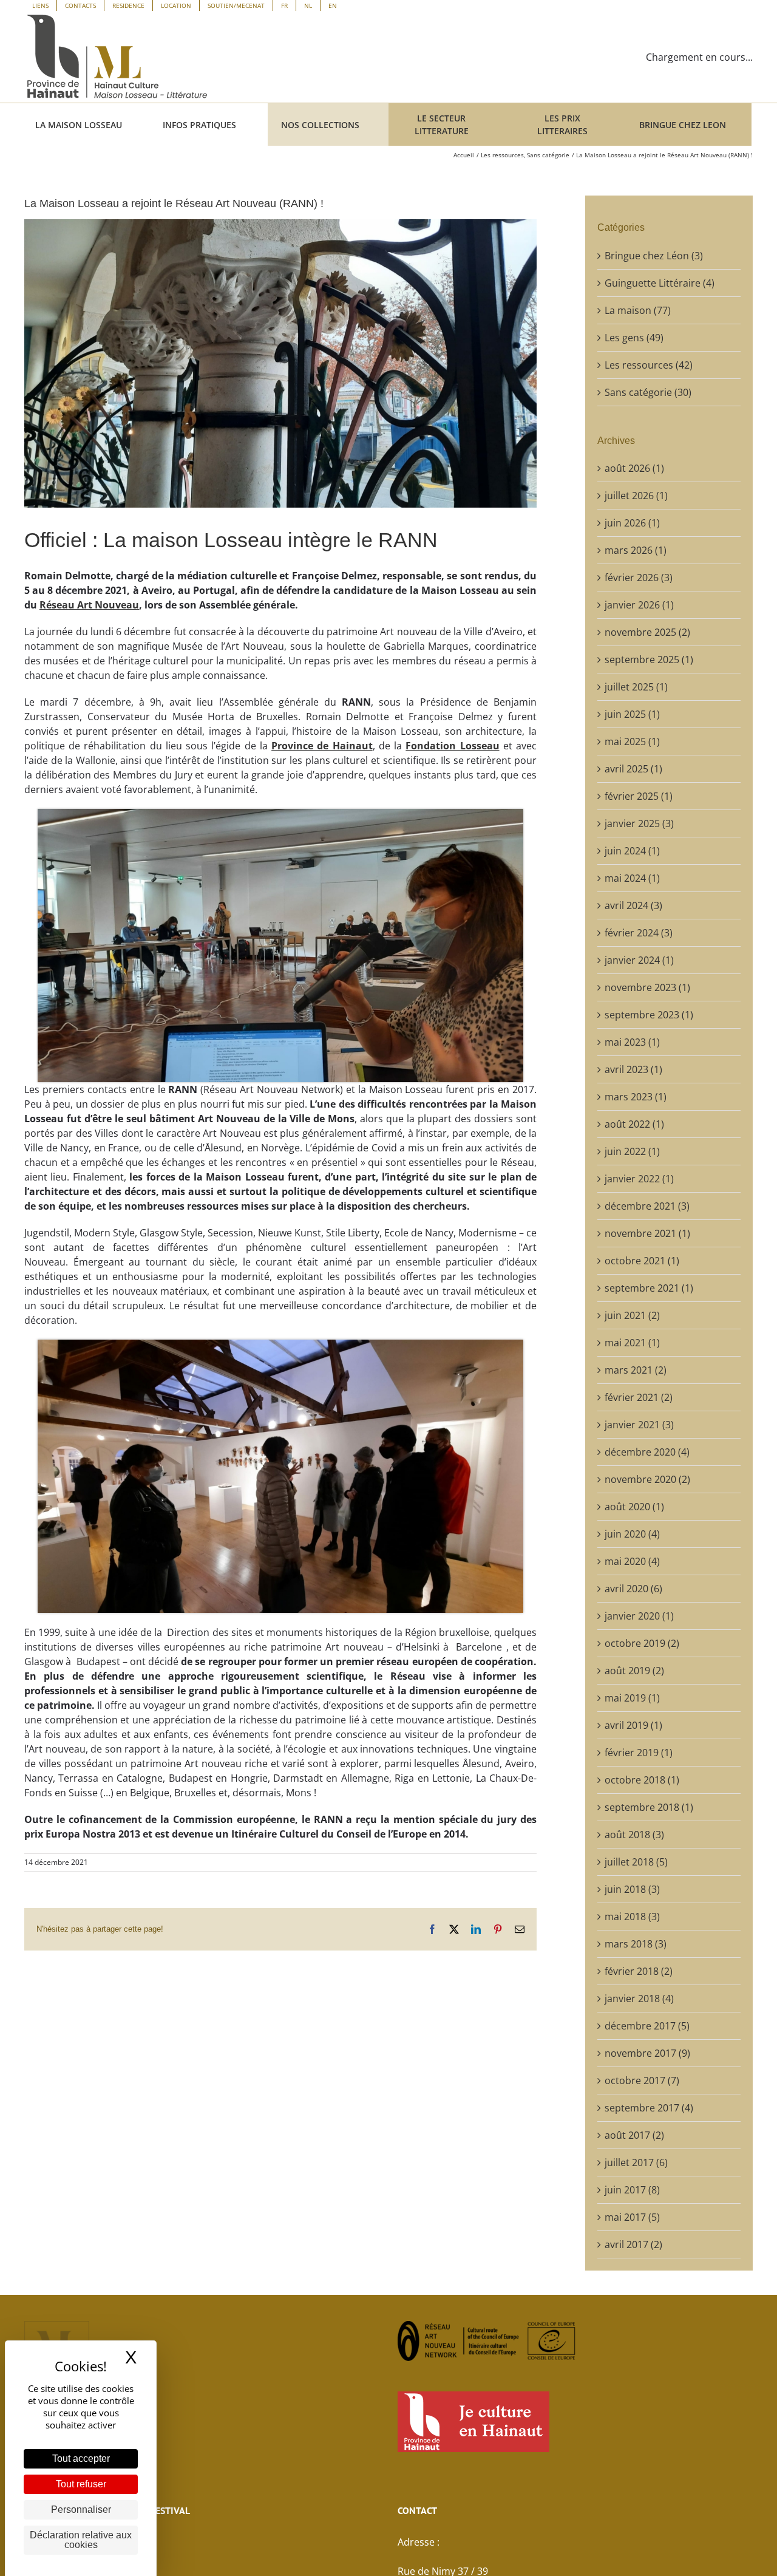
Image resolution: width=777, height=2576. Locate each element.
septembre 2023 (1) (649, 1015)
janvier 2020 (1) (639, 1616)
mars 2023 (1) (636, 1097)
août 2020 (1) (634, 1507)
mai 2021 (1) (632, 1343)
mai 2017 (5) (632, 2217)
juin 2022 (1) (632, 1151)
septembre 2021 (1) (649, 1288)
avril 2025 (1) (633, 769)
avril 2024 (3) (633, 905)
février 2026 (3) (639, 578)
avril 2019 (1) (633, 1725)
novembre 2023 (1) (647, 987)
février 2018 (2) (639, 1971)
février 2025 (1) (639, 796)
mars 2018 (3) (636, 1944)
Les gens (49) (634, 338)
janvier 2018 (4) (639, 1998)
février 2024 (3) (639, 933)
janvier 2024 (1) (639, 960)
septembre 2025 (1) (649, 659)
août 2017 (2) (634, 2135)
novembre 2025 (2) (647, 632)
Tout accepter (81, 2458)
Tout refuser (81, 2484)
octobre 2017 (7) (642, 2080)
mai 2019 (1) (632, 1698)
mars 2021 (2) (636, 1370)
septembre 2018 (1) (649, 1807)
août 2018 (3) (634, 1835)
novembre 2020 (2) (647, 1479)
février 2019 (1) (639, 1753)
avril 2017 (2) (633, 2244)
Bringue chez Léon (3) (654, 256)
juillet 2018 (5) (636, 1862)
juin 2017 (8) (632, 2190)
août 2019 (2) (634, 1671)
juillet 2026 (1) (636, 496)
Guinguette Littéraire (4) (660, 283)
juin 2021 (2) (632, 1315)
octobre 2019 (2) (642, 1643)
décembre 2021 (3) (647, 1206)
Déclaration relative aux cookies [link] (81, 2540)
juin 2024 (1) (632, 851)
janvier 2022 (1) (639, 1179)
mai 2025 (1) (632, 741)
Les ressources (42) (649, 365)
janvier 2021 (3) (639, 1425)
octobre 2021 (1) (642, 1261)
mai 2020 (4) (632, 1561)
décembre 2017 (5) (647, 2026)
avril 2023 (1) (633, 1069)
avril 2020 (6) (633, 1589)
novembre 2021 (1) (647, 1233)
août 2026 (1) (634, 468)
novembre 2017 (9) (647, 2053)
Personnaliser (81, 2510)
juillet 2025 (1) (636, 687)
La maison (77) (638, 310)
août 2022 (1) (634, 1124)
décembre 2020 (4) (647, 1452)
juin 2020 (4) (632, 1534)
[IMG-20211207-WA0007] (280, 814)
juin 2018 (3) (632, 1889)
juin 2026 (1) (632, 523)
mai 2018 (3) (632, 1917)
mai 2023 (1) (632, 1042)
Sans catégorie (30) (648, 392)
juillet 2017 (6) (636, 2162)
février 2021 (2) (639, 1397)
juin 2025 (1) (632, 714)
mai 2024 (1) (632, 878)
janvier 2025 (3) (639, 823)
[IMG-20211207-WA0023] (280, 1344)
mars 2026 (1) (636, 550)
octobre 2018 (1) (642, 1780)
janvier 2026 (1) (639, 605)
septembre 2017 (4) (649, 2108)
